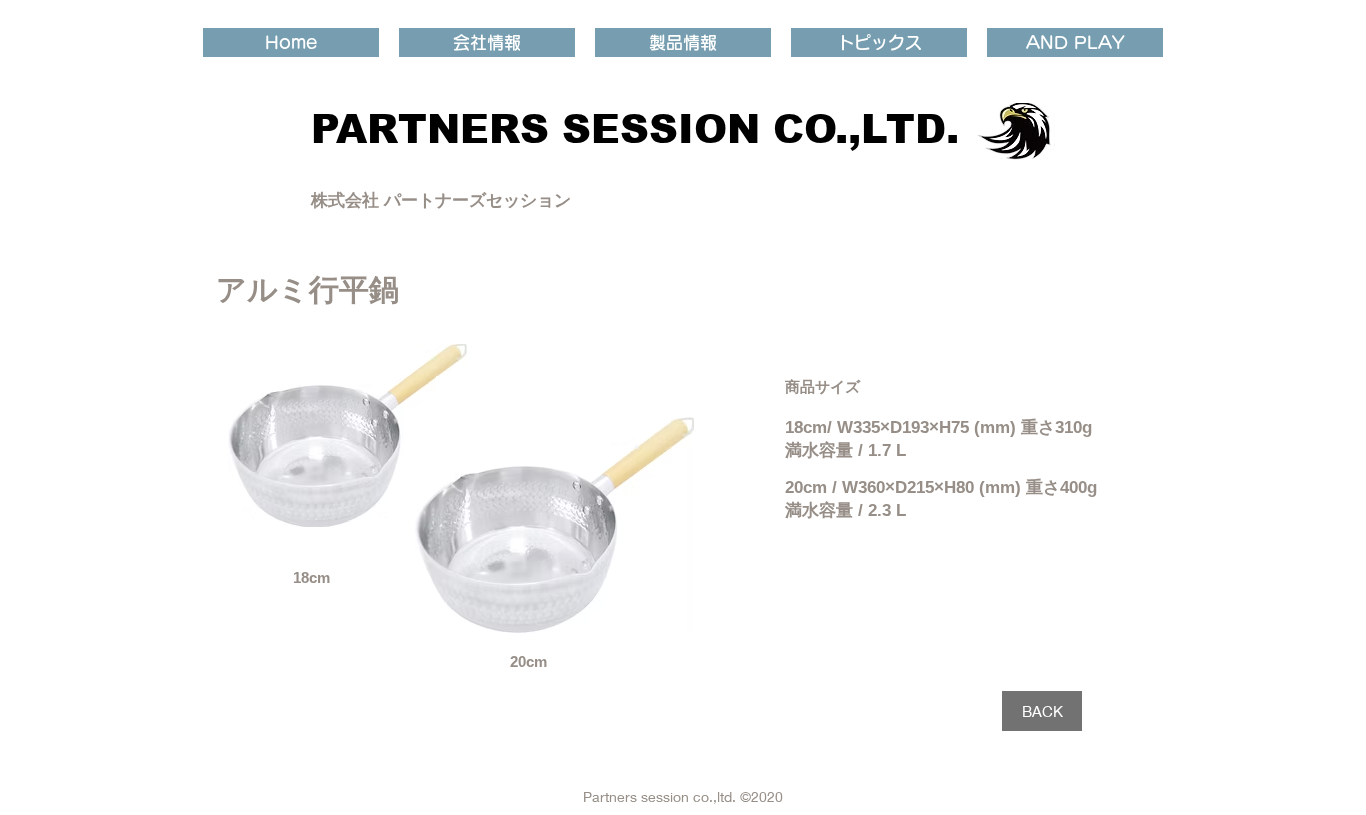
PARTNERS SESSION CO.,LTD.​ (635, 129)
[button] (487, 42)
